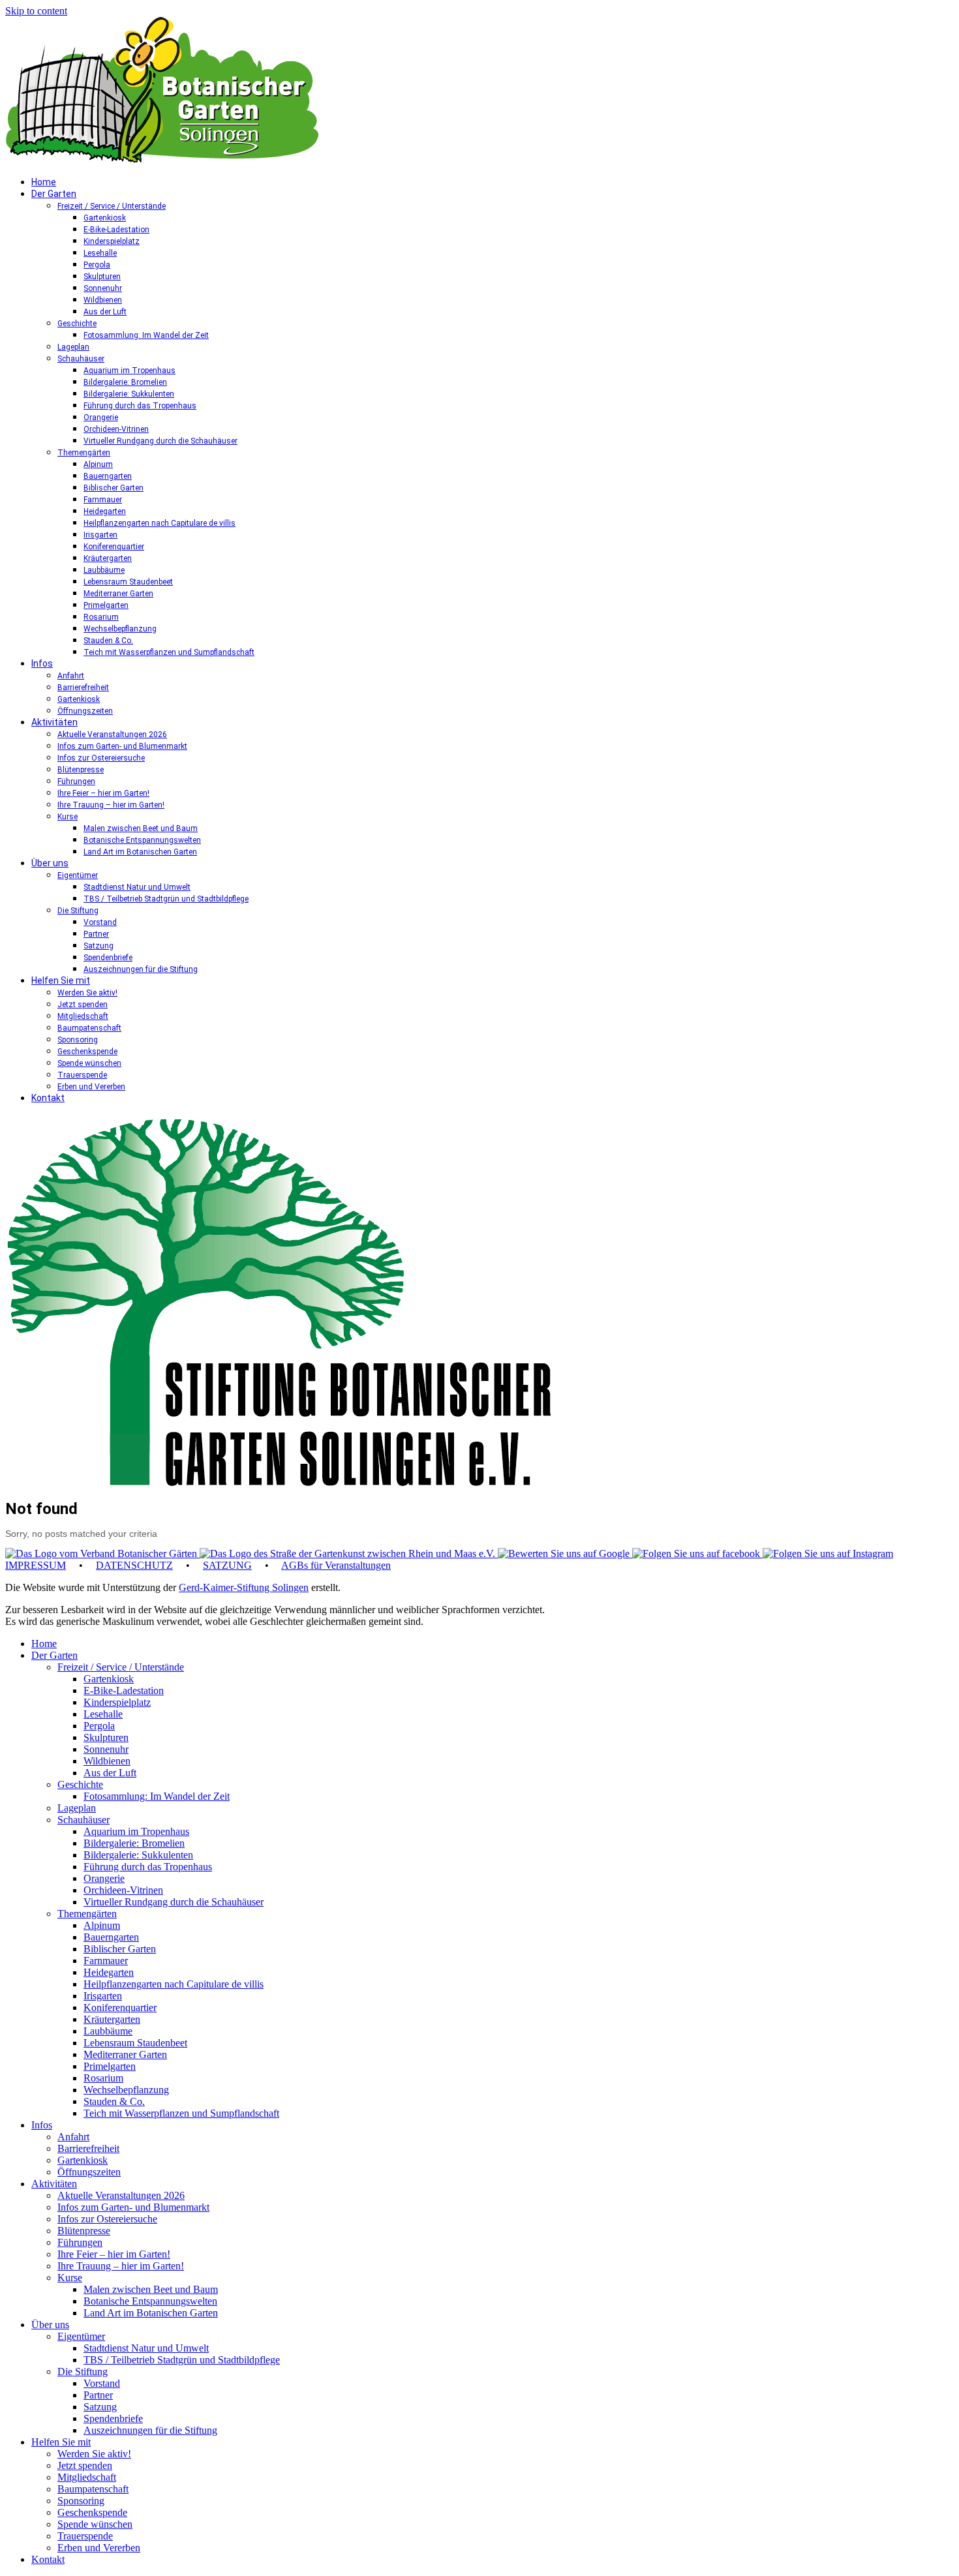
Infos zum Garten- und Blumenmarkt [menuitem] (133, 2207)
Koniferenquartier (114, 547)
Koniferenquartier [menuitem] (120, 2008)
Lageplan (73, 347)
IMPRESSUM (36, 1565)
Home (44, 182)
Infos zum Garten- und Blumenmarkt (122, 746)
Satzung (99, 946)
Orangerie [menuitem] (104, 1878)
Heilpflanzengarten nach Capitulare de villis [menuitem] (174, 1984)
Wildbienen (103, 300)
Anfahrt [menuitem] (73, 2137)
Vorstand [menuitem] (102, 2383)
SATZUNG (227, 1565)
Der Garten (54, 194)
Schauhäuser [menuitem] (84, 1820)
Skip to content (36, 11)
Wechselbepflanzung (120, 629)
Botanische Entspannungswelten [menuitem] (150, 2301)
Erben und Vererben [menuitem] (99, 2548)
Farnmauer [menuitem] (106, 1961)
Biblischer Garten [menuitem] (120, 1949)
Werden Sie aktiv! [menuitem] (94, 2454)
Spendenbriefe (108, 958)
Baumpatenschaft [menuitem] (93, 2489)
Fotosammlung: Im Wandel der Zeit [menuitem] (157, 1796)
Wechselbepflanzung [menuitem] (126, 2090)
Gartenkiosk (105, 218)
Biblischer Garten (114, 488)
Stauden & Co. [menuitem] (114, 2101)
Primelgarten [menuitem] (110, 2066)
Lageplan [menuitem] (77, 1808)
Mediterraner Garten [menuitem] (125, 2054)
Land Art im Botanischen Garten (140, 852)
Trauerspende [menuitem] (85, 2536)
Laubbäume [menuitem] (108, 2031)
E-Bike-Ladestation (116, 230)
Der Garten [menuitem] (54, 1655)
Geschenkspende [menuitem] (92, 2512)
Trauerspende (82, 1075)
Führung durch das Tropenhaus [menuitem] (148, 1867)
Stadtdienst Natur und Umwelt (137, 887)
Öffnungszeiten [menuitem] (89, 2172)
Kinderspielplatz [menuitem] (117, 1702)
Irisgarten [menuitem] (103, 1996)
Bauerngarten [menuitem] (111, 1937)
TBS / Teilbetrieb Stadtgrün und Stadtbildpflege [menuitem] (182, 2360)
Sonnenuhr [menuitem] (106, 1749)
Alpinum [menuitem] (102, 1925)
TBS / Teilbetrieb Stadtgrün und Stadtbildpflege (166, 899)
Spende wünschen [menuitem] (95, 2524)
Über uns (50, 863)
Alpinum (98, 464)
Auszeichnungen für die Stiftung (141, 969)
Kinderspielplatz (112, 241)
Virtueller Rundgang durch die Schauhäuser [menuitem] (174, 1902)
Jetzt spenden (83, 1005)
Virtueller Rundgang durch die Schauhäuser (160, 441)
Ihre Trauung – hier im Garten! (111, 805)
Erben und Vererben (91, 1087)
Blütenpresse (81, 770)
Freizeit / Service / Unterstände (112, 206)
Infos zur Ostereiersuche (101, 758)
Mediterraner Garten (118, 594)
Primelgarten (106, 605)
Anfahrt (71, 676)
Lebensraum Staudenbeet (128, 582)
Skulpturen (102, 277)
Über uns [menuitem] (50, 2325)
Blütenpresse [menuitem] (84, 2231)
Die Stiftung (78, 911)
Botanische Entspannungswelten (142, 840)
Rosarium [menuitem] (103, 2078)
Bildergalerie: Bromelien (125, 382)
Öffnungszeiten (85, 711)
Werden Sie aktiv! (87, 993)
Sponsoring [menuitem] (81, 2501)
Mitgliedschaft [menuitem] (87, 2477)
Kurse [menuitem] (70, 2278)
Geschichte (77, 324)
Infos (42, 663)
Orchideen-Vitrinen (116, 429)
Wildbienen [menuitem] (107, 1761)
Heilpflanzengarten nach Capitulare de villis (160, 523)
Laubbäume (104, 570)
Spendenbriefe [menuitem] (113, 2418)
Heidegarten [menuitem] (109, 1972)
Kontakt (48, 1098)
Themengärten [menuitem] (87, 1914)
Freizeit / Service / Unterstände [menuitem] (121, 1667)
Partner (96, 934)
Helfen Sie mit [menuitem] (61, 2442)
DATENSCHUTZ (134, 1565)
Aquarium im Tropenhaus (129, 371)
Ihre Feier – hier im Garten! (103, 793)
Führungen (76, 781)
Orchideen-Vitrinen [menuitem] (123, 1890)
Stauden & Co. (108, 641)
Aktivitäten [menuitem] (54, 2184)
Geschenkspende (87, 1052)
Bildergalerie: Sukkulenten (129, 394)
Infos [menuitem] (42, 2125)
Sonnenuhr (103, 288)
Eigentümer (78, 875)
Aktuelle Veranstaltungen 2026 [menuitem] (121, 2195)
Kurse (68, 817)
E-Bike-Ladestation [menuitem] (124, 1690)
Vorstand (100, 922)
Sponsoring (78, 1040)
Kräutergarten (108, 558)
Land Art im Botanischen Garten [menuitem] (151, 2313)
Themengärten (84, 453)
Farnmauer (103, 500)
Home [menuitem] (44, 1644)
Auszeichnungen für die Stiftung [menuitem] (150, 2430)
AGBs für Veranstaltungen (336, 1565)
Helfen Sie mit (61, 980)
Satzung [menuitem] (100, 2407)
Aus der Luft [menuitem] (110, 1773)
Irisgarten (100, 535)
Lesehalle (100, 253)
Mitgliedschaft (83, 1016)
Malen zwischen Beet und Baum (141, 828)
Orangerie (101, 417)
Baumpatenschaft (89, 1028)
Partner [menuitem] (98, 2395)
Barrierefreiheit (83, 688)
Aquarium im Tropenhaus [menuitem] (136, 1831)
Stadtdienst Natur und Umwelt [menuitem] (146, 2348)
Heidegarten (105, 511)
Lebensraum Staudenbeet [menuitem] (135, 2043)
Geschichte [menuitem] (80, 1784)
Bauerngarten (108, 476)
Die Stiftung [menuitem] (83, 2371)
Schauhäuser (81, 359)
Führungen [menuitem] (80, 2242)
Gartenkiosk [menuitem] (109, 1679)
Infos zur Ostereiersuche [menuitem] (107, 2219)
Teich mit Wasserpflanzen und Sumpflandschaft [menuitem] (181, 2113)
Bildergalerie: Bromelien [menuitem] (134, 1843)
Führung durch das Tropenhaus (140, 406)
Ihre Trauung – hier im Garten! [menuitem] (121, 2266)
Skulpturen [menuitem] (106, 1737)
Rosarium (101, 617)
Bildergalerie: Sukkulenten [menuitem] (138, 1855)
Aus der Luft (105, 312)
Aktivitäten (54, 722)
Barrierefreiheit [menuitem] (88, 2148)
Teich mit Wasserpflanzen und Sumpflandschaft (169, 652)
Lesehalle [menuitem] (103, 1714)
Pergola (97, 265)
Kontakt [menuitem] (48, 2559)
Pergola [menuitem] (99, 1726)
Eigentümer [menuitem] (81, 2336)
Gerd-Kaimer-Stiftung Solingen (244, 1587)
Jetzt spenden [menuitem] (85, 2465)
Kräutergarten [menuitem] (112, 2019)
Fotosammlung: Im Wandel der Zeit (146, 335)
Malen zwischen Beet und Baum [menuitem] (151, 2289)
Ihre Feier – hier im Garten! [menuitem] (114, 2254)
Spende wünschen (89, 1063)
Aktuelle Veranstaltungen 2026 (112, 735)
